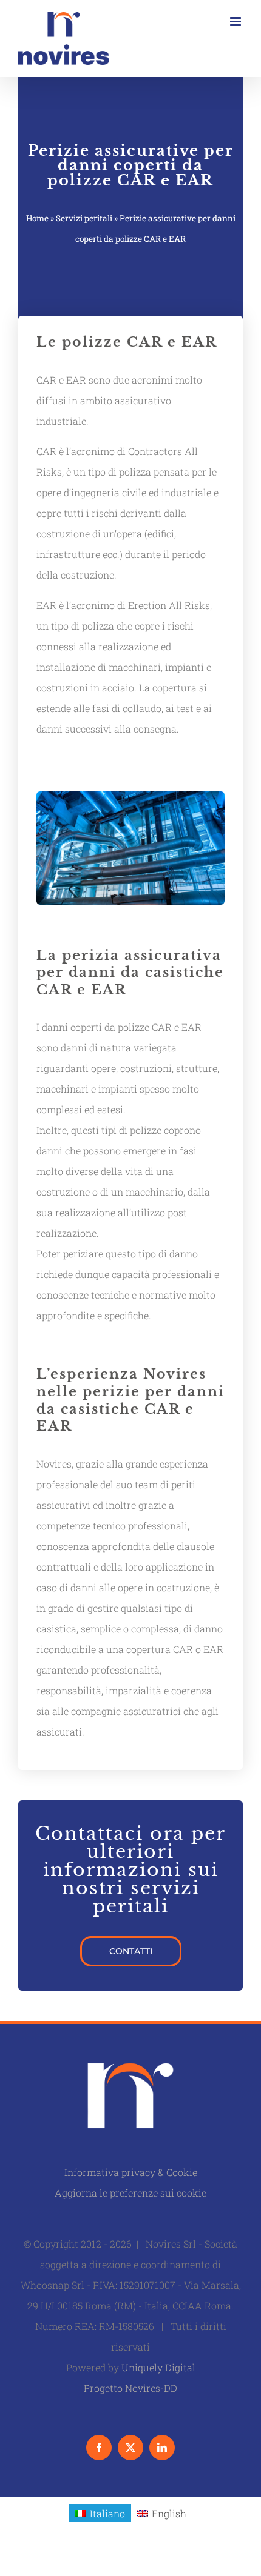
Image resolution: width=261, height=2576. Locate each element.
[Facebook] (99, 2448)
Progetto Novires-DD (130, 2388)
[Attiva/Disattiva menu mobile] (236, 22)
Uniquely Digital (158, 2367)
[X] (130, 2448)
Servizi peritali (84, 218)
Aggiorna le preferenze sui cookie (130, 2193)
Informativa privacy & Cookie (131, 2172)
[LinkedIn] (162, 2448)
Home (37, 218)
